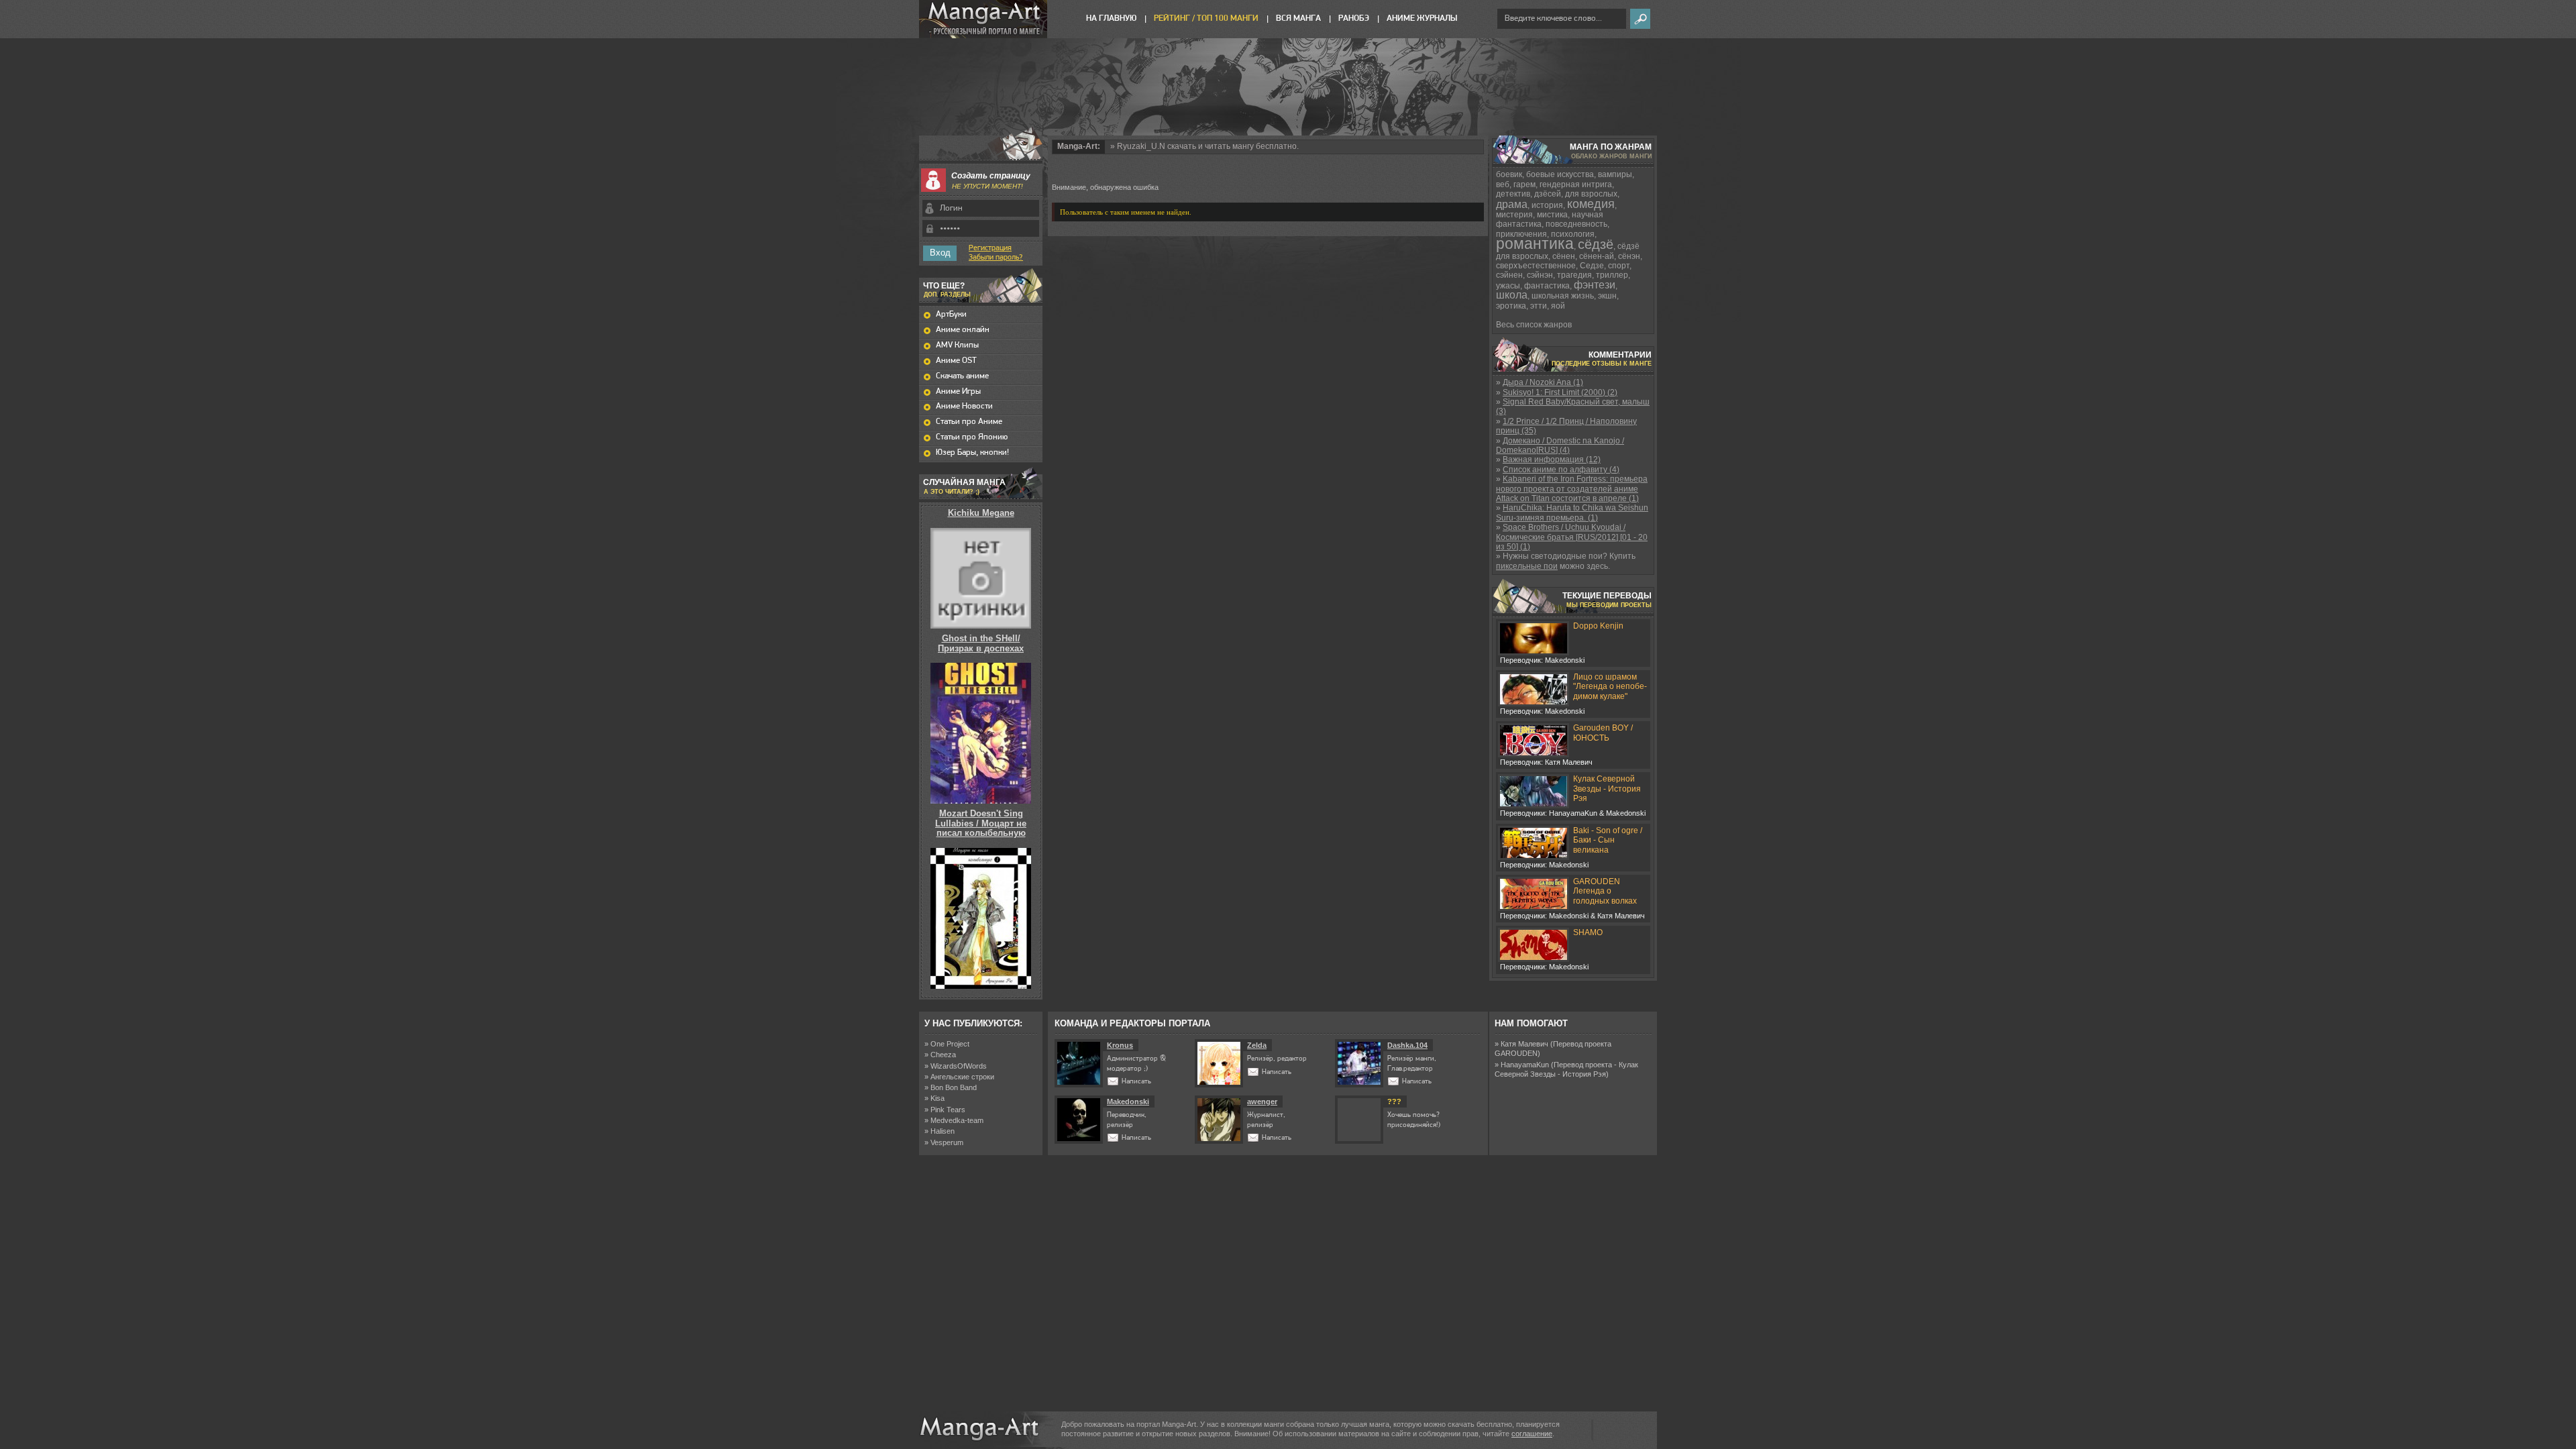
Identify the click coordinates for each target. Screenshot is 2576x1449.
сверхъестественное (1536, 266)
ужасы (1508, 286)
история (1547, 205)
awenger (1262, 1102)
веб (1503, 184)
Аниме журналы (1422, 18)
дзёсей (1548, 194)
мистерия (1514, 215)
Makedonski (1128, 1102)
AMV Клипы (957, 345)
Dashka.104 (1407, 1045)
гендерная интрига (1576, 184)
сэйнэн (1540, 275)
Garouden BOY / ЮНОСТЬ (1603, 733)
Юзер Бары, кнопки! (972, 452)
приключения (1521, 234)
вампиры (1615, 174)
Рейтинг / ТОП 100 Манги (1206, 18)
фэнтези (1595, 285)
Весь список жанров (1534, 325)
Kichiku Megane (981, 513)
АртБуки (951, 314)
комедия (1591, 204)
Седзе (1592, 266)
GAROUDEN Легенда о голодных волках (1605, 891)
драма (1512, 204)
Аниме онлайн (963, 330)
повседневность (1576, 224)
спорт (1619, 266)
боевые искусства (1560, 174)
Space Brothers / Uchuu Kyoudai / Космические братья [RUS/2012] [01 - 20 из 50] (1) (1572, 537)
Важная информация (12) (1552, 460)
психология (1573, 234)
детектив (1513, 194)
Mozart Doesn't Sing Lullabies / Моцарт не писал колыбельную (981, 823)
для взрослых (1591, 194)
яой (1558, 306)
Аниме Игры (958, 391)
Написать (1136, 1082)
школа (1512, 295)
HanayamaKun (1525, 1065)
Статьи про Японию (972, 437)
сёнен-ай (1597, 256)
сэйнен (1509, 275)
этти (1539, 306)
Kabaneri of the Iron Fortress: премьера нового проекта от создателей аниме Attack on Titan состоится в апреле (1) (1572, 489)
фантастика (1547, 286)
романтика (1535, 244)
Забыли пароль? (996, 258)
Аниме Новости (964, 406)
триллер (1612, 275)
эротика (1511, 306)
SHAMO (1588, 932)
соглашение (1532, 1434)
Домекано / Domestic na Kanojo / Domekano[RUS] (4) (1560, 445)
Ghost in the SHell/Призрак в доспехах (981, 643)
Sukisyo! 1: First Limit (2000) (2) (1560, 392)
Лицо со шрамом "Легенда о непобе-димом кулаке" (1610, 687)
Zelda (1257, 1045)
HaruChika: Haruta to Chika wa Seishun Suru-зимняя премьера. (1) (1572, 513)
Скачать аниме (962, 376)
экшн (1607, 296)
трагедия (1574, 275)
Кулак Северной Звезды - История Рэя (1607, 789)
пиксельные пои (1527, 566)
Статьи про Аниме (969, 422)
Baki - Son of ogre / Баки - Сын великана (1608, 840)
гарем (1524, 184)
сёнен (1564, 256)
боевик (1509, 174)
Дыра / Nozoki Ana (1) (1543, 382)
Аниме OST (956, 361)
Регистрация (990, 248)
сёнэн (1629, 256)
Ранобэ (1354, 18)
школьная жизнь (1563, 296)
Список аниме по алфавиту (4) (1561, 470)
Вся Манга (1298, 18)
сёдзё (1596, 244)
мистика (1552, 215)
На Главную (1111, 18)
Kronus (1120, 1045)
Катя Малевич (1524, 1044)
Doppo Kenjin (1598, 626)
